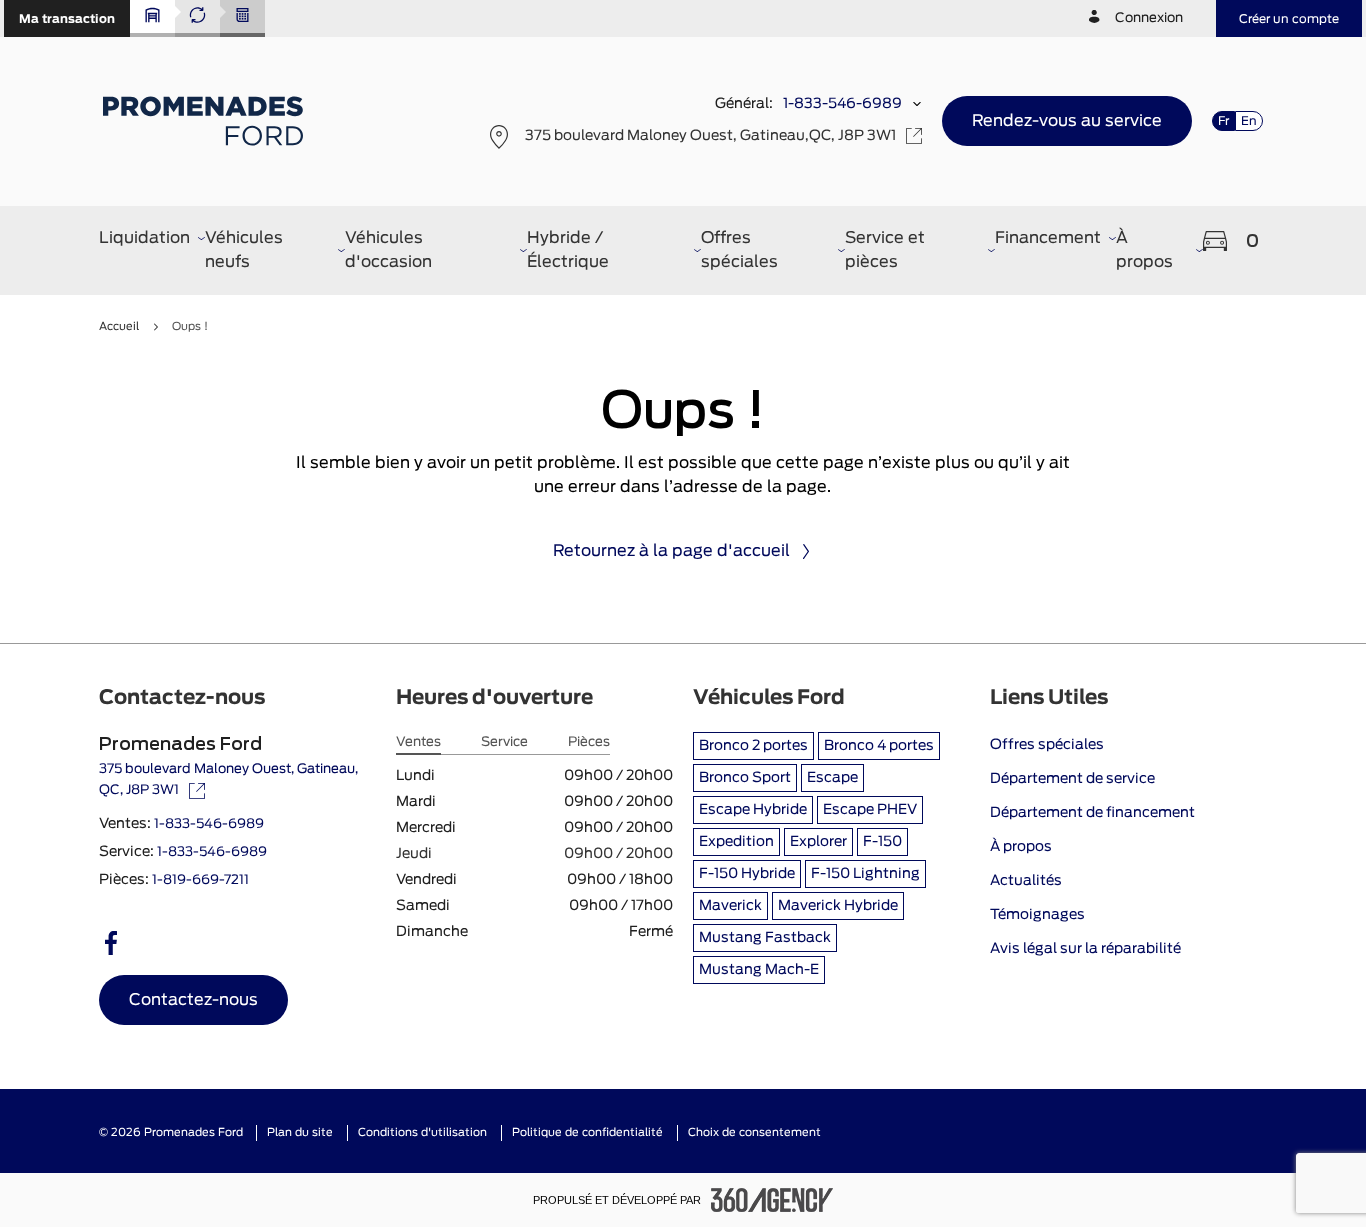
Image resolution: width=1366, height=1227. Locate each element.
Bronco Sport (745, 778)
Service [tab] (504, 742)
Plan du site (300, 1132)
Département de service (1072, 779)
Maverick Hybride (838, 906)
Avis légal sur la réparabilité (1085, 949)
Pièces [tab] (589, 742)
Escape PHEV (870, 810)
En (1249, 121)
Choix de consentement (754, 1132)
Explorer (818, 842)
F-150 (882, 842)
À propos (1021, 847)
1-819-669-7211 (200, 880)
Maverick (730, 906)
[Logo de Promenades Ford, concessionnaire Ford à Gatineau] (205, 121)
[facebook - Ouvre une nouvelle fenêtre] (111, 943)
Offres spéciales (1047, 745)
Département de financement (1092, 813)
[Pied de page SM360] (772, 1200)
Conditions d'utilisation (422, 1132)
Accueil (119, 326)
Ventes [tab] (418, 742)
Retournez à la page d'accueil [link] (671, 551)
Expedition (736, 842)
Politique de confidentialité (587, 1132)
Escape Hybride (753, 810)
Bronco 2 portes (753, 746)
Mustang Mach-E (759, 970)
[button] (67, 18)
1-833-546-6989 (842, 104)
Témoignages (1037, 915)
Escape (832, 778)
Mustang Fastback (765, 938)
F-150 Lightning (865, 874)
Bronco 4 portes (879, 746)
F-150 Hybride (747, 874)
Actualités (1026, 881)
